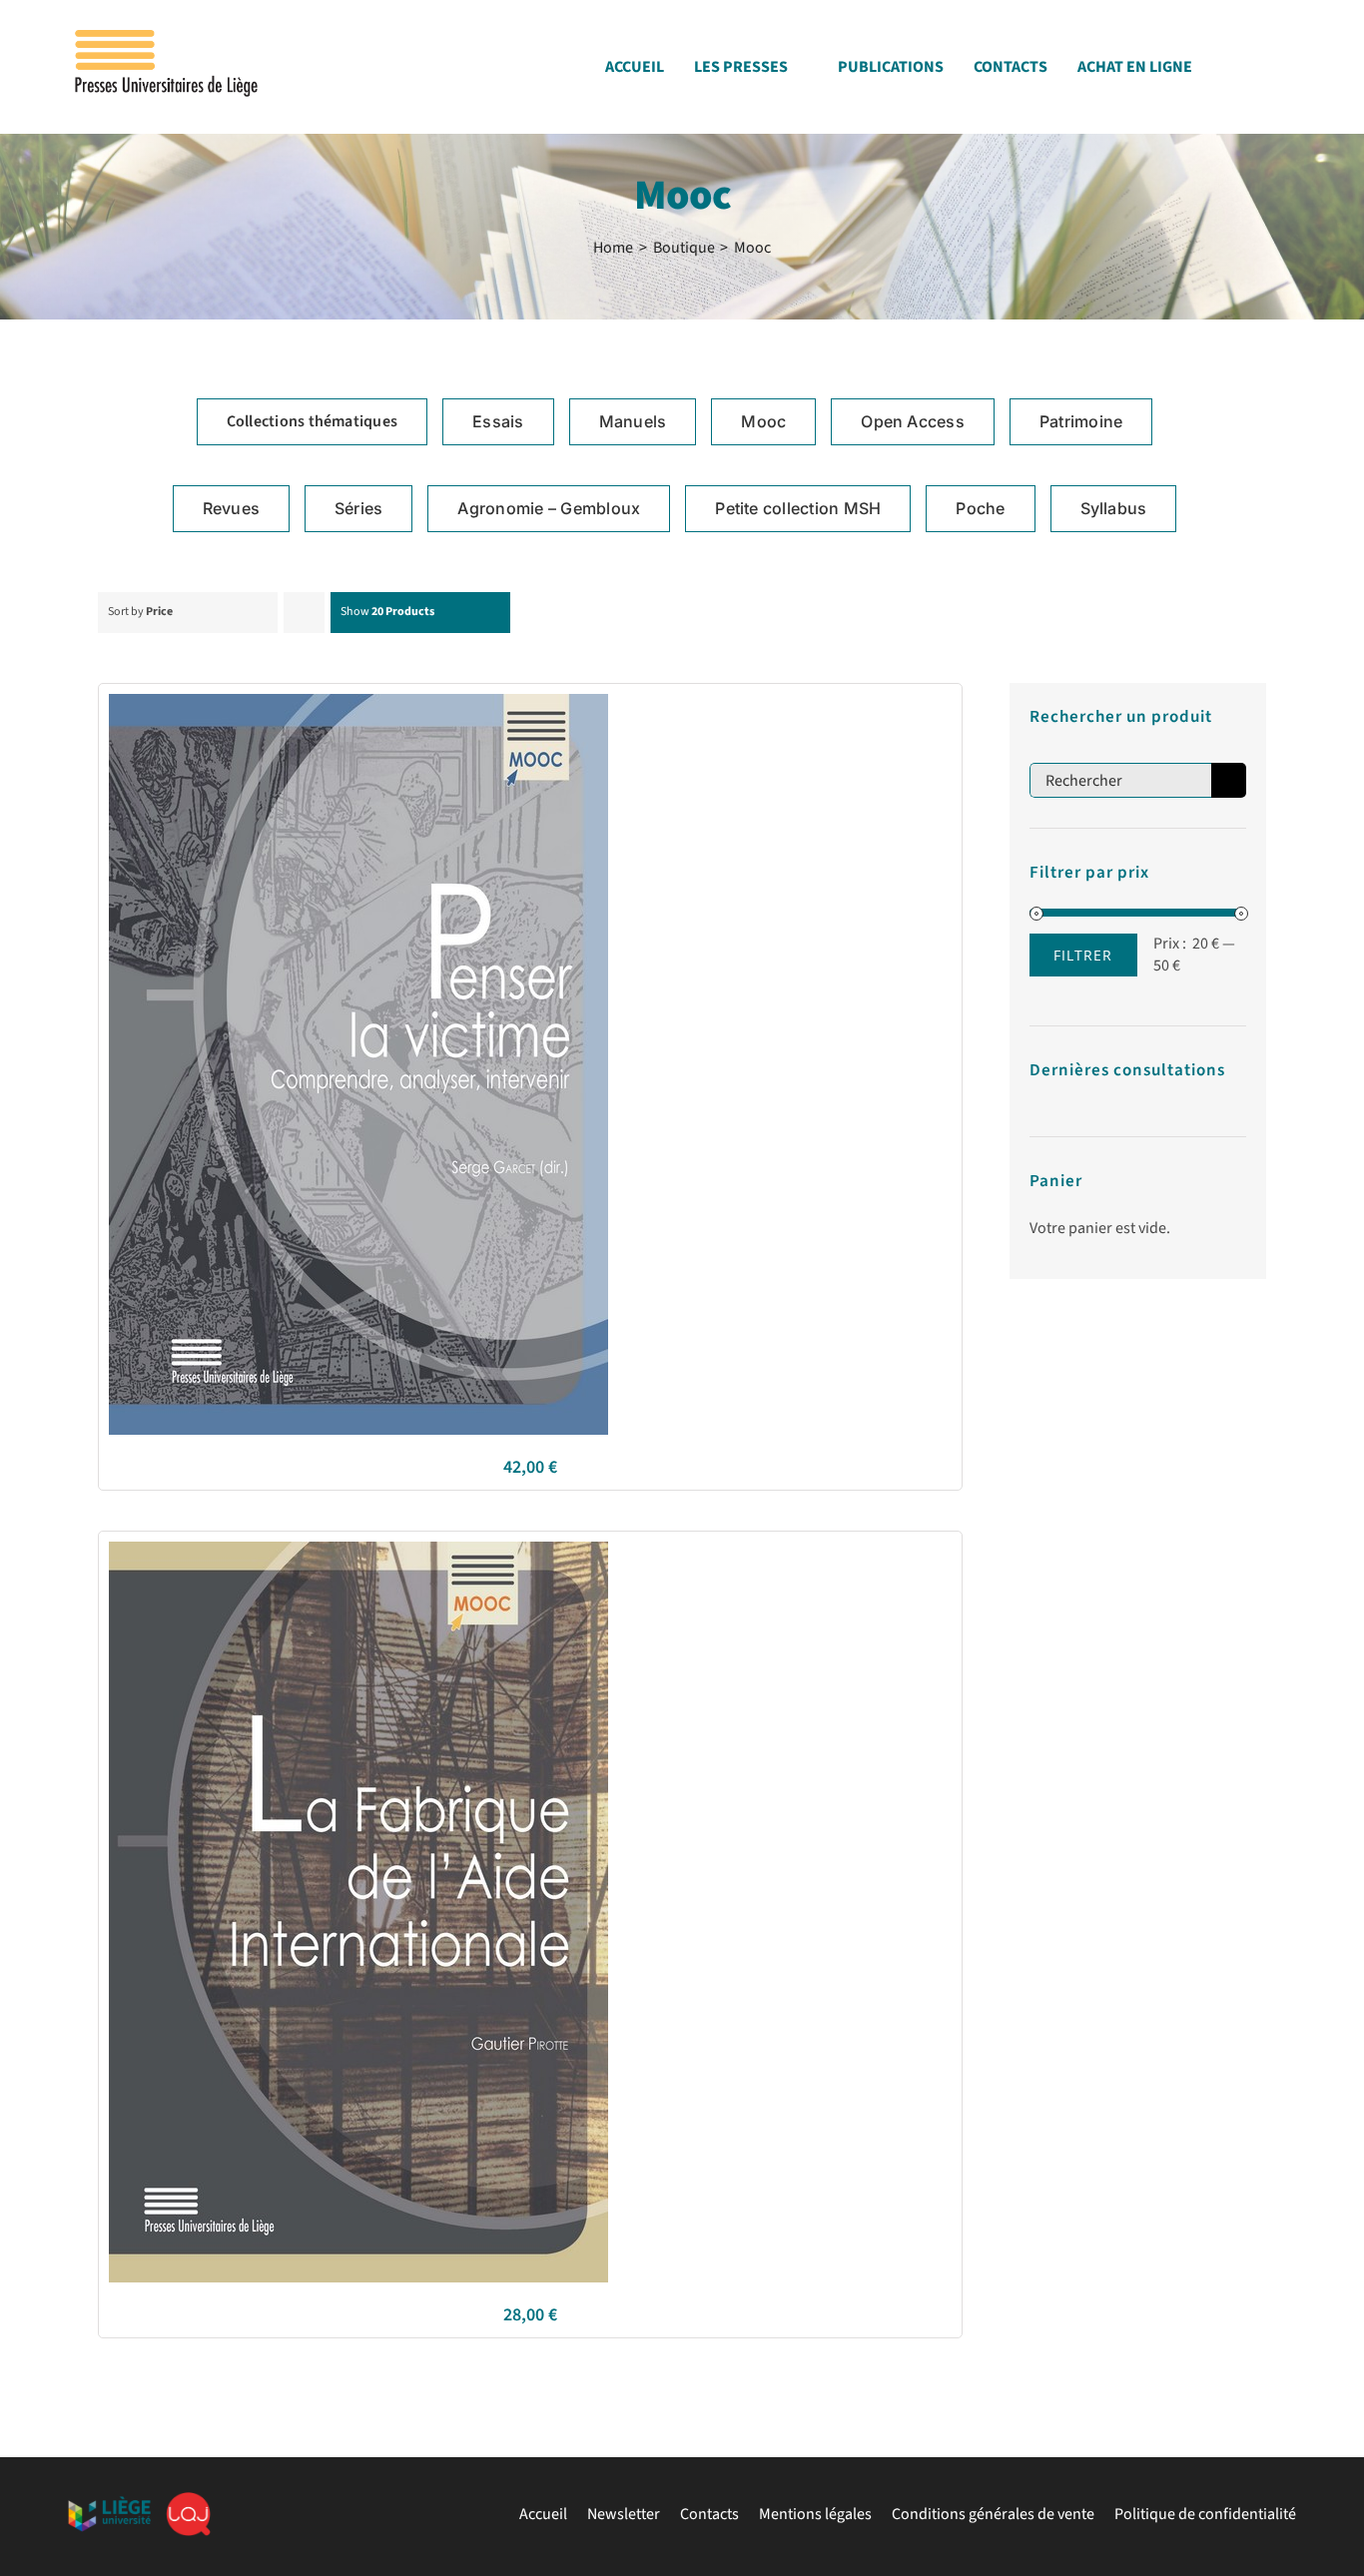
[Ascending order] (304, 613)
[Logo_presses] (168, 38)
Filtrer (1083, 955)
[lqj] (188, 2500)
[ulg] (109, 2504)
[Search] (1290, 72)
